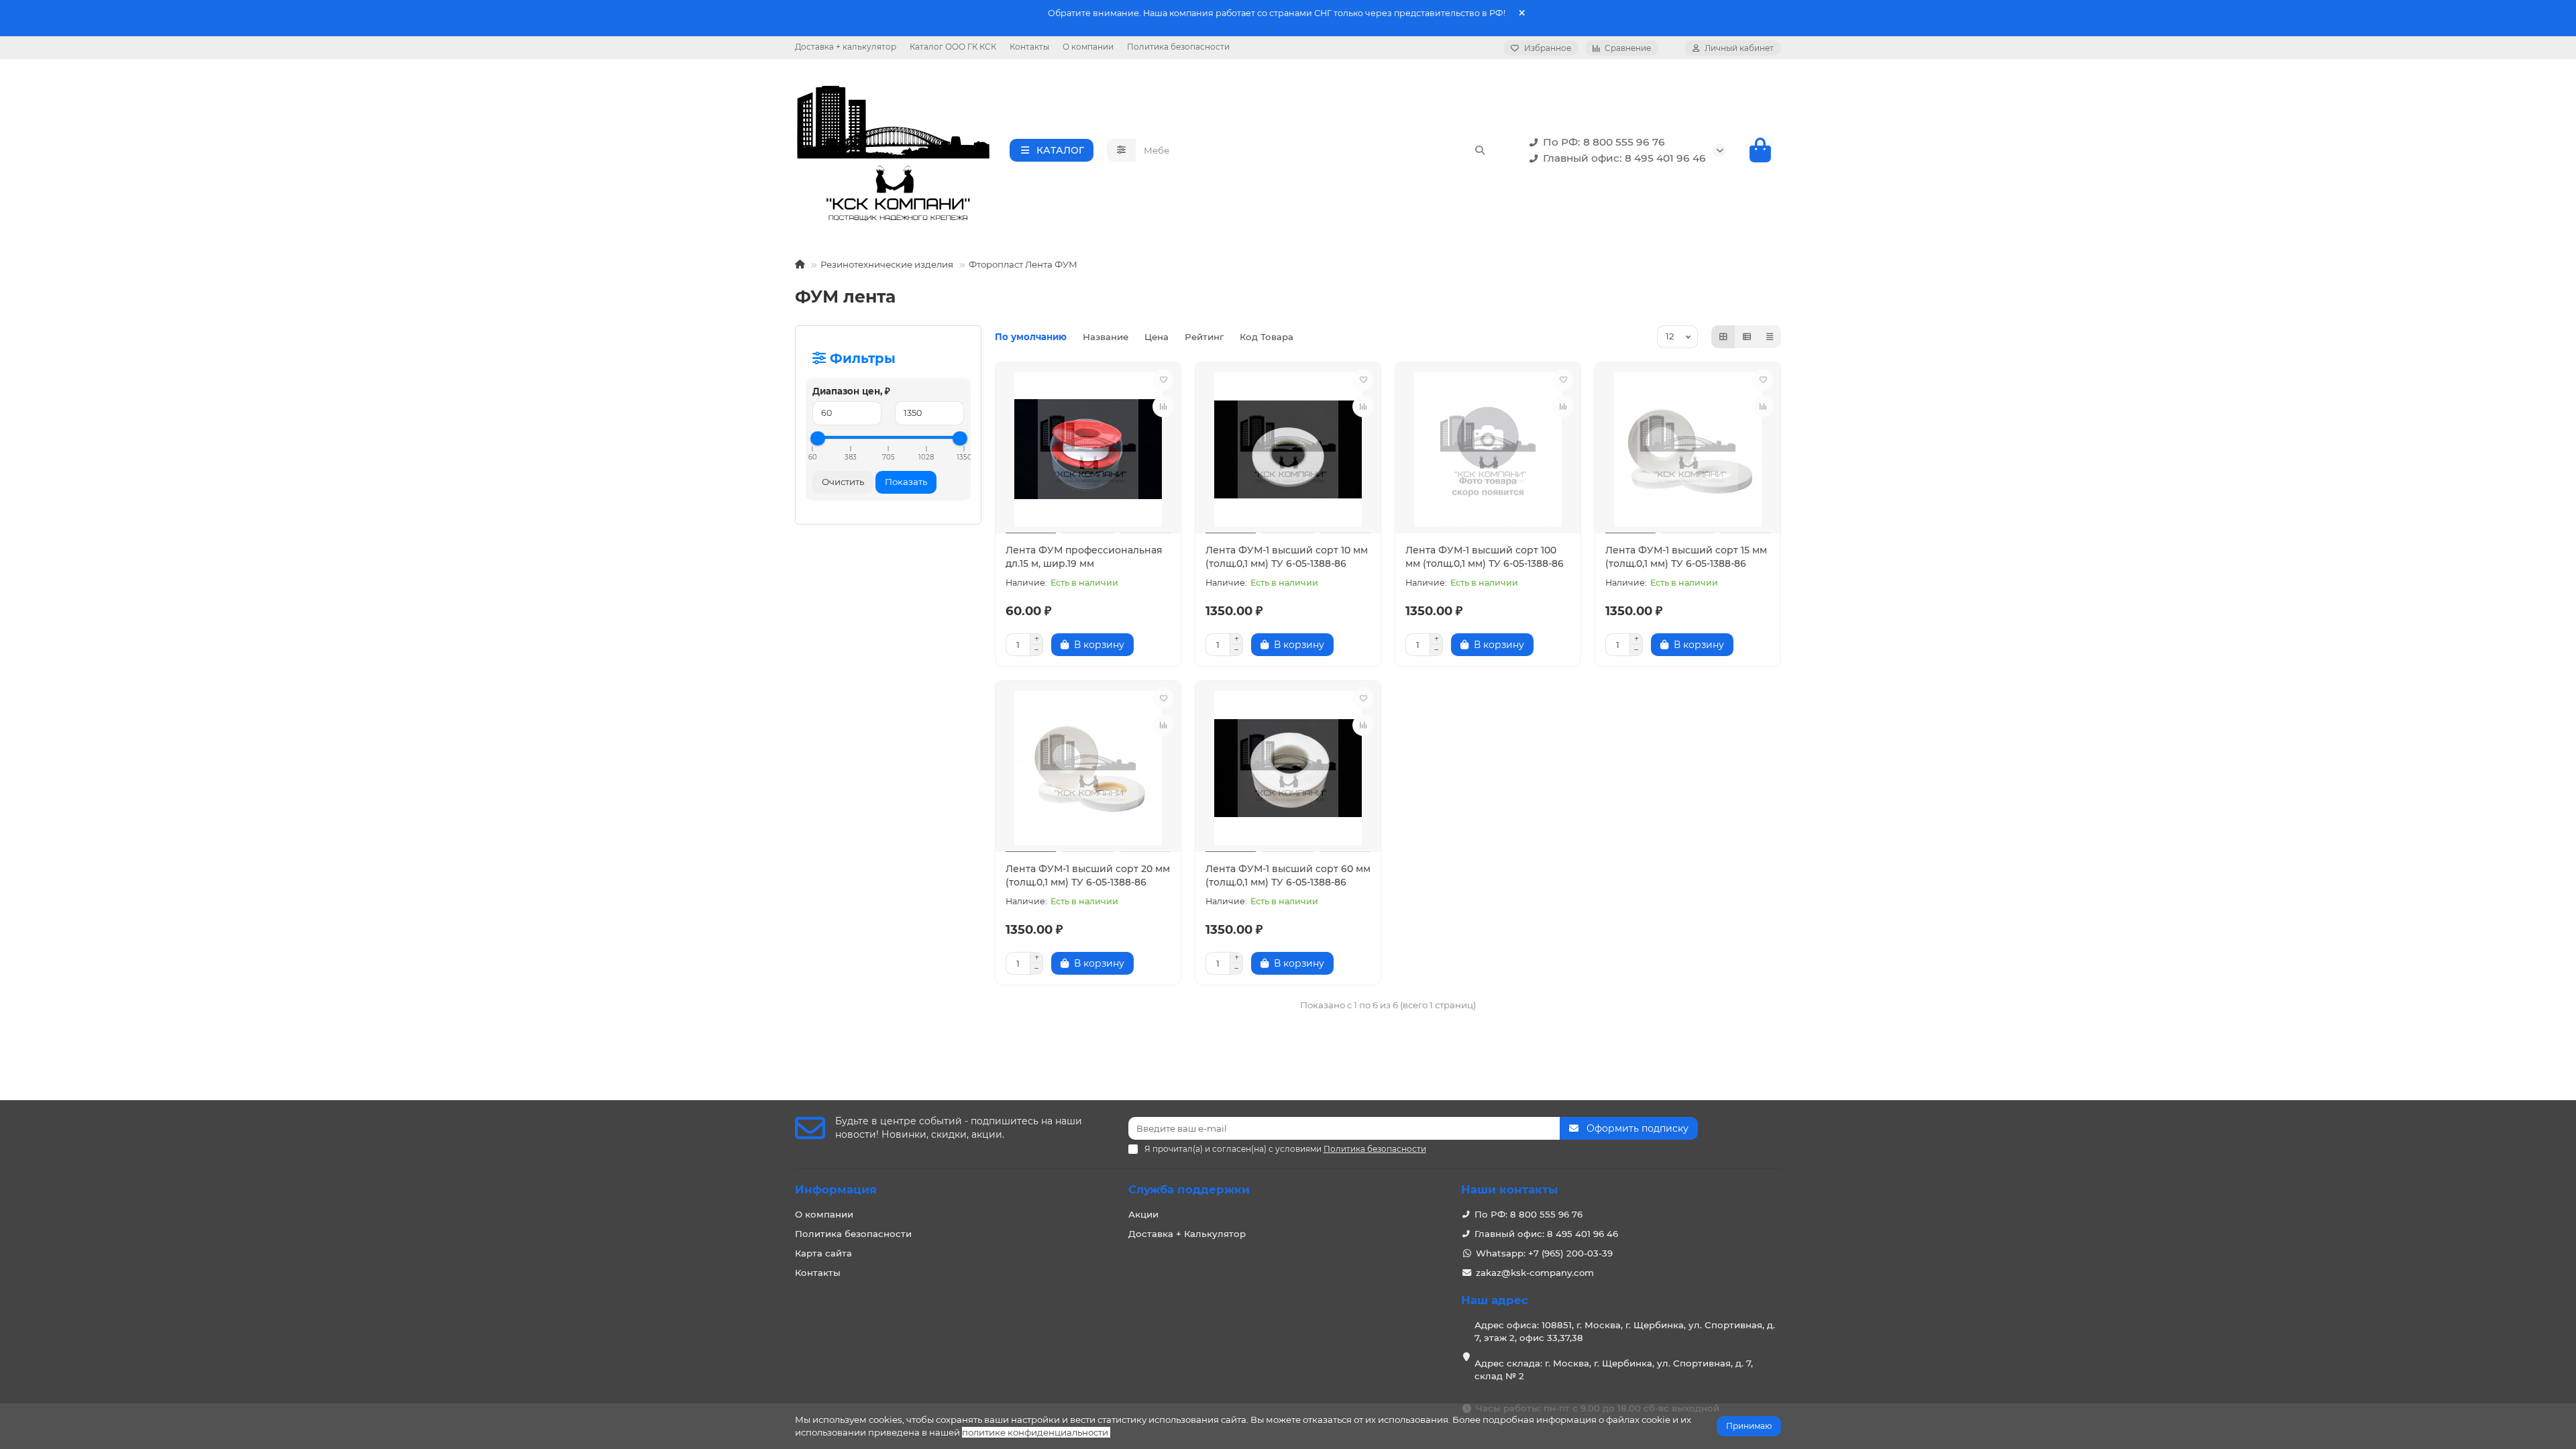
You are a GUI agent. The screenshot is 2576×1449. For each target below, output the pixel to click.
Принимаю (1749, 1426)
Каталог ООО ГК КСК (953, 47)
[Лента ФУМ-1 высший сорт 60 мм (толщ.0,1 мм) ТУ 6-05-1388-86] (1288, 768)
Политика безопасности (1178, 47)
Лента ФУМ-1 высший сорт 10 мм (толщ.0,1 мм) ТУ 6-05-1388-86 (1287, 557)
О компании (1088, 47)
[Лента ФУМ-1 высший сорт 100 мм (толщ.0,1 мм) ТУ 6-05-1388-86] (1488, 449)
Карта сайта (823, 1253)
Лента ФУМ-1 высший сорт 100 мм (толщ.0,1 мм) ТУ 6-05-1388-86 (1485, 557)
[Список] (1747, 337)
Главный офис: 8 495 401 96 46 (1624, 158)
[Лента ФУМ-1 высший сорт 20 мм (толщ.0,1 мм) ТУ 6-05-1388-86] (1088, 768)
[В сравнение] (1163, 407)
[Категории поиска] (1121, 150)
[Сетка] (1723, 337)
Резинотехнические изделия (887, 264)
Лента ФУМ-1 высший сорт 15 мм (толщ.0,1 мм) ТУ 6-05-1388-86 (1686, 557)
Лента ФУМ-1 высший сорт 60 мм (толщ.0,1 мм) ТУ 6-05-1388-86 (1288, 875)
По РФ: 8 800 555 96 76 (1604, 142)
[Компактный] (1770, 337)
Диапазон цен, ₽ (851, 391)
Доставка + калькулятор (846, 47)
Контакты (1029, 47)
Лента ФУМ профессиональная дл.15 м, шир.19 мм (1084, 557)
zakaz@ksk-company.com (1535, 1273)
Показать (906, 482)
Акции (1143, 1214)
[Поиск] (1480, 150)
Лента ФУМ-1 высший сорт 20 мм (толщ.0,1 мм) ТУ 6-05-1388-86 (1088, 875)
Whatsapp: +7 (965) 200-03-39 (1544, 1253)
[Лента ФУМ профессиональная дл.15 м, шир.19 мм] (1088, 449)
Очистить (843, 482)
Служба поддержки (1189, 1189)
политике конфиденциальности (1035, 1432)
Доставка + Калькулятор (1187, 1234)
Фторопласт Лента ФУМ (1023, 264)
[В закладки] (1163, 380)
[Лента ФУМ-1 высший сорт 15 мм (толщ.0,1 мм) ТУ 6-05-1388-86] (1688, 449)
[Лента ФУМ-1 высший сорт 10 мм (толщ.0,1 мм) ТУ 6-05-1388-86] (1288, 449)
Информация (836, 1189)
